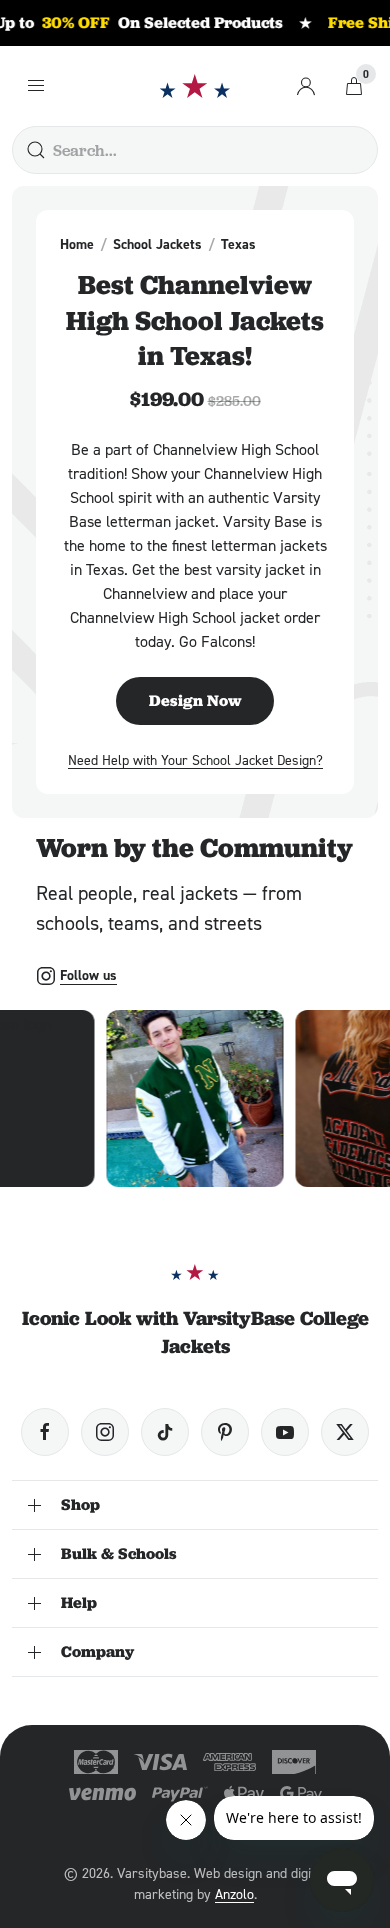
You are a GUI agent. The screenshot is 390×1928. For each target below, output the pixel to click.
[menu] (36, 86)
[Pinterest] (225, 1432)
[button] (195, 1098)
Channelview (312, 244)
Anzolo (234, 1893)
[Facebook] (45, 1432)
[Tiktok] (165, 1432)
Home (77, 244)
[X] (345, 1432)
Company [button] (97, 1651)
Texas (238, 244)
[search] (36, 150)
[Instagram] (105, 1432)
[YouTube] (285, 1432)
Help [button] (79, 1602)
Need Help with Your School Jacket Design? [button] (195, 759)
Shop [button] (80, 1504)
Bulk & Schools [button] (119, 1553)
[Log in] (306, 86)
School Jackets (157, 244)
